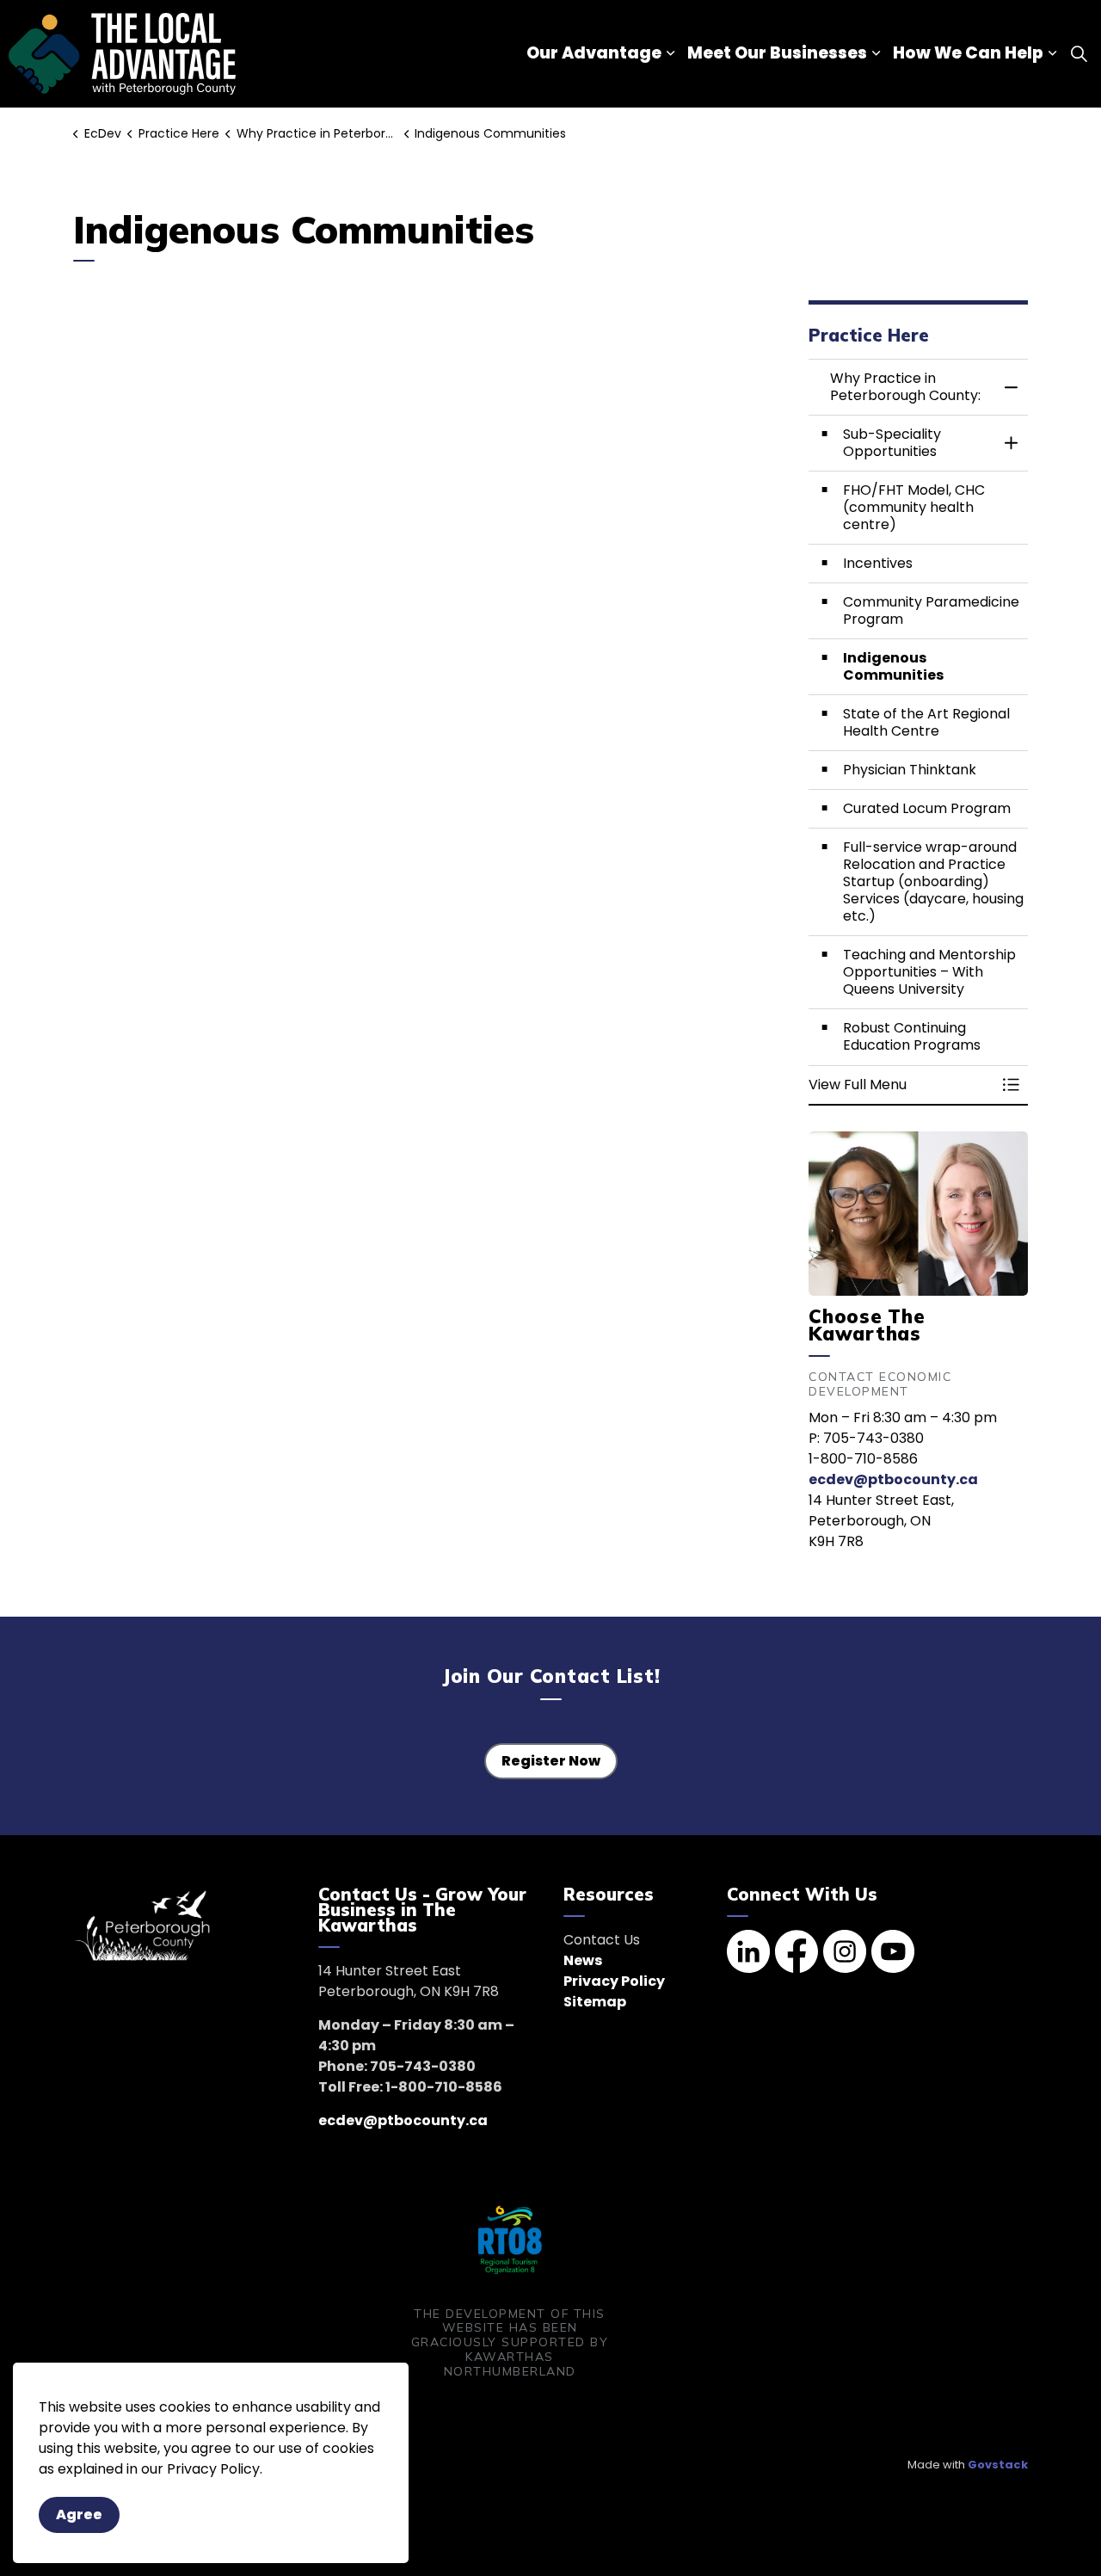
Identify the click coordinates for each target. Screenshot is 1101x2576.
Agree (79, 2514)
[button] (901, 1085)
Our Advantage (594, 53)
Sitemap (595, 2002)
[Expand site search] (1079, 54)
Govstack (998, 2465)
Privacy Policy (614, 1981)
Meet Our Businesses (777, 53)
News (583, 1960)
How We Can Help (968, 53)
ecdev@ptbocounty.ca (893, 1479)
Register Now (551, 1761)
